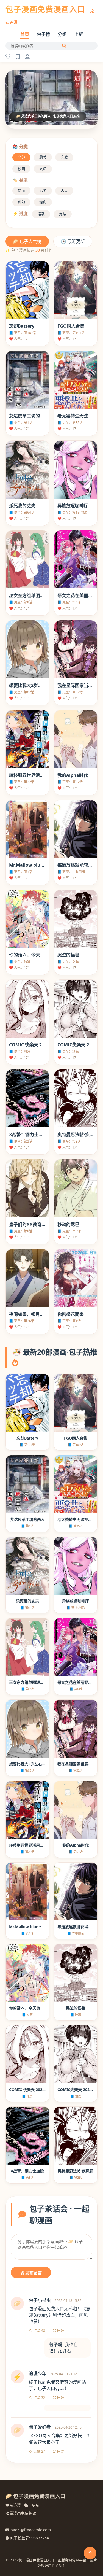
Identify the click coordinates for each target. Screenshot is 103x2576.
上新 (79, 34)
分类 (62, 34)
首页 (25, 34)
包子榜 (43, 34)
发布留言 (33, 2273)
